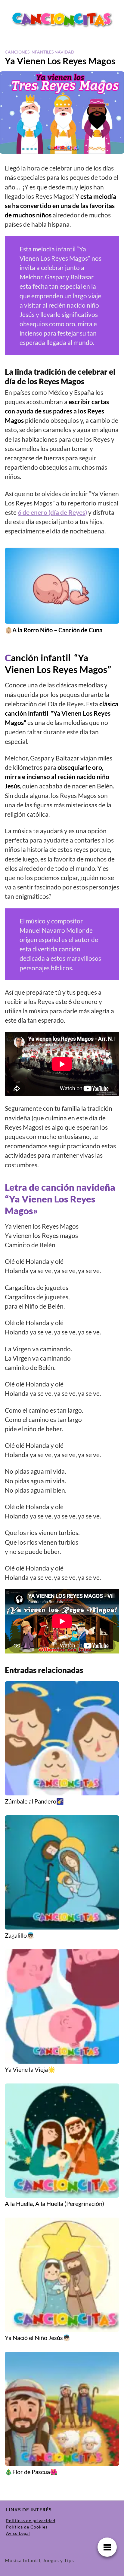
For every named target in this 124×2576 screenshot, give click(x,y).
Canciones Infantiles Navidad (40, 52)
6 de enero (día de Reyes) (52, 512)
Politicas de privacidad (31, 2521)
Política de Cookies (27, 2527)
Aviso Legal (18, 2533)
